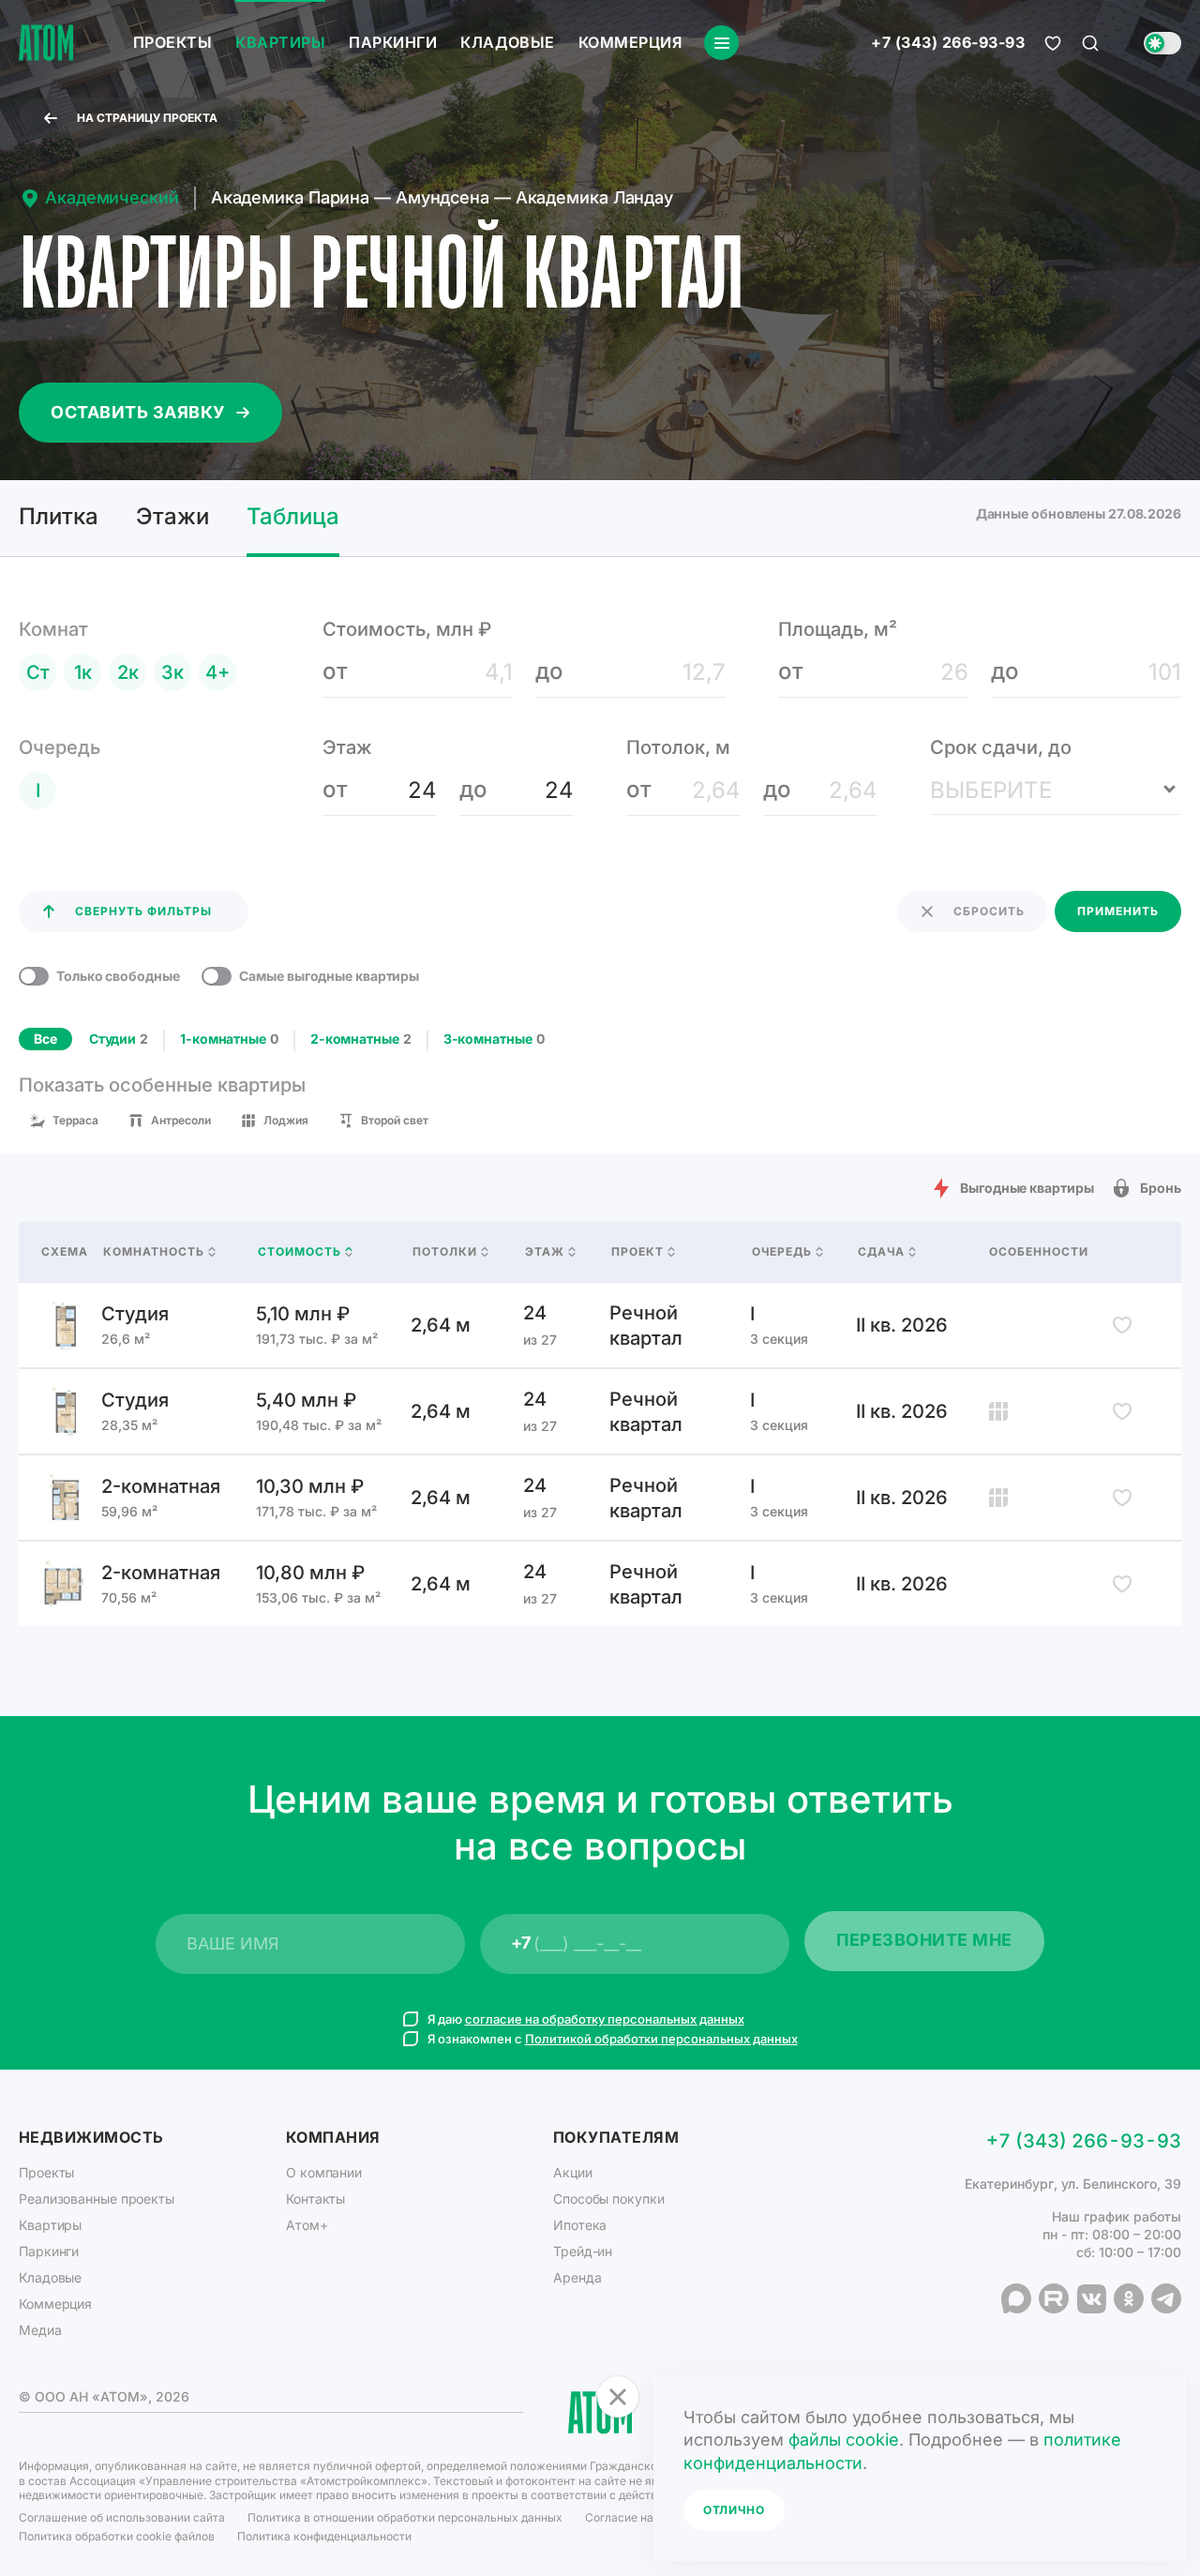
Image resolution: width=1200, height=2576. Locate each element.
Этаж (545, 1252)
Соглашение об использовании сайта (122, 2517)
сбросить (989, 911)
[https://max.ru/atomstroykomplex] (1016, 2298)
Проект (637, 1252)
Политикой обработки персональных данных (661, 2039)
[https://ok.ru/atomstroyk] (1129, 2298)
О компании (324, 2172)
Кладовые (508, 42)
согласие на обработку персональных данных (605, 2019)
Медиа (40, 2330)
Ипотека (580, 2225)
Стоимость (300, 1252)
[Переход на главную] (46, 43)
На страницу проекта (147, 118)
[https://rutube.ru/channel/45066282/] (1054, 2298)
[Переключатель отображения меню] (721, 43)
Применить (1118, 911)
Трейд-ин (583, 2251)
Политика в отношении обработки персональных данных (405, 2517)
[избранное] (1053, 43)
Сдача (881, 1252)
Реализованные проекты (97, 2199)
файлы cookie (844, 2440)
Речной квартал (646, 1326)
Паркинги (393, 42)
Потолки (445, 1252)
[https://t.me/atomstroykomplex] (1166, 2298)
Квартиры (280, 42)
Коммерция (630, 42)
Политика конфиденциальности (324, 2536)
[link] (600, 1325)
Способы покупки (609, 2199)
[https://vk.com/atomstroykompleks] (1091, 2298)
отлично (734, 2510)
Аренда (577, 2277)
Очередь (782, 1252)
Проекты (172, 42)
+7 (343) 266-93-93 (948, 43)
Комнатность (154, 1252)
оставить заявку (138, 412)
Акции (573, 2172)
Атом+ (307, 2225)
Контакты (315, 2199)
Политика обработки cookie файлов (117, 2536)
